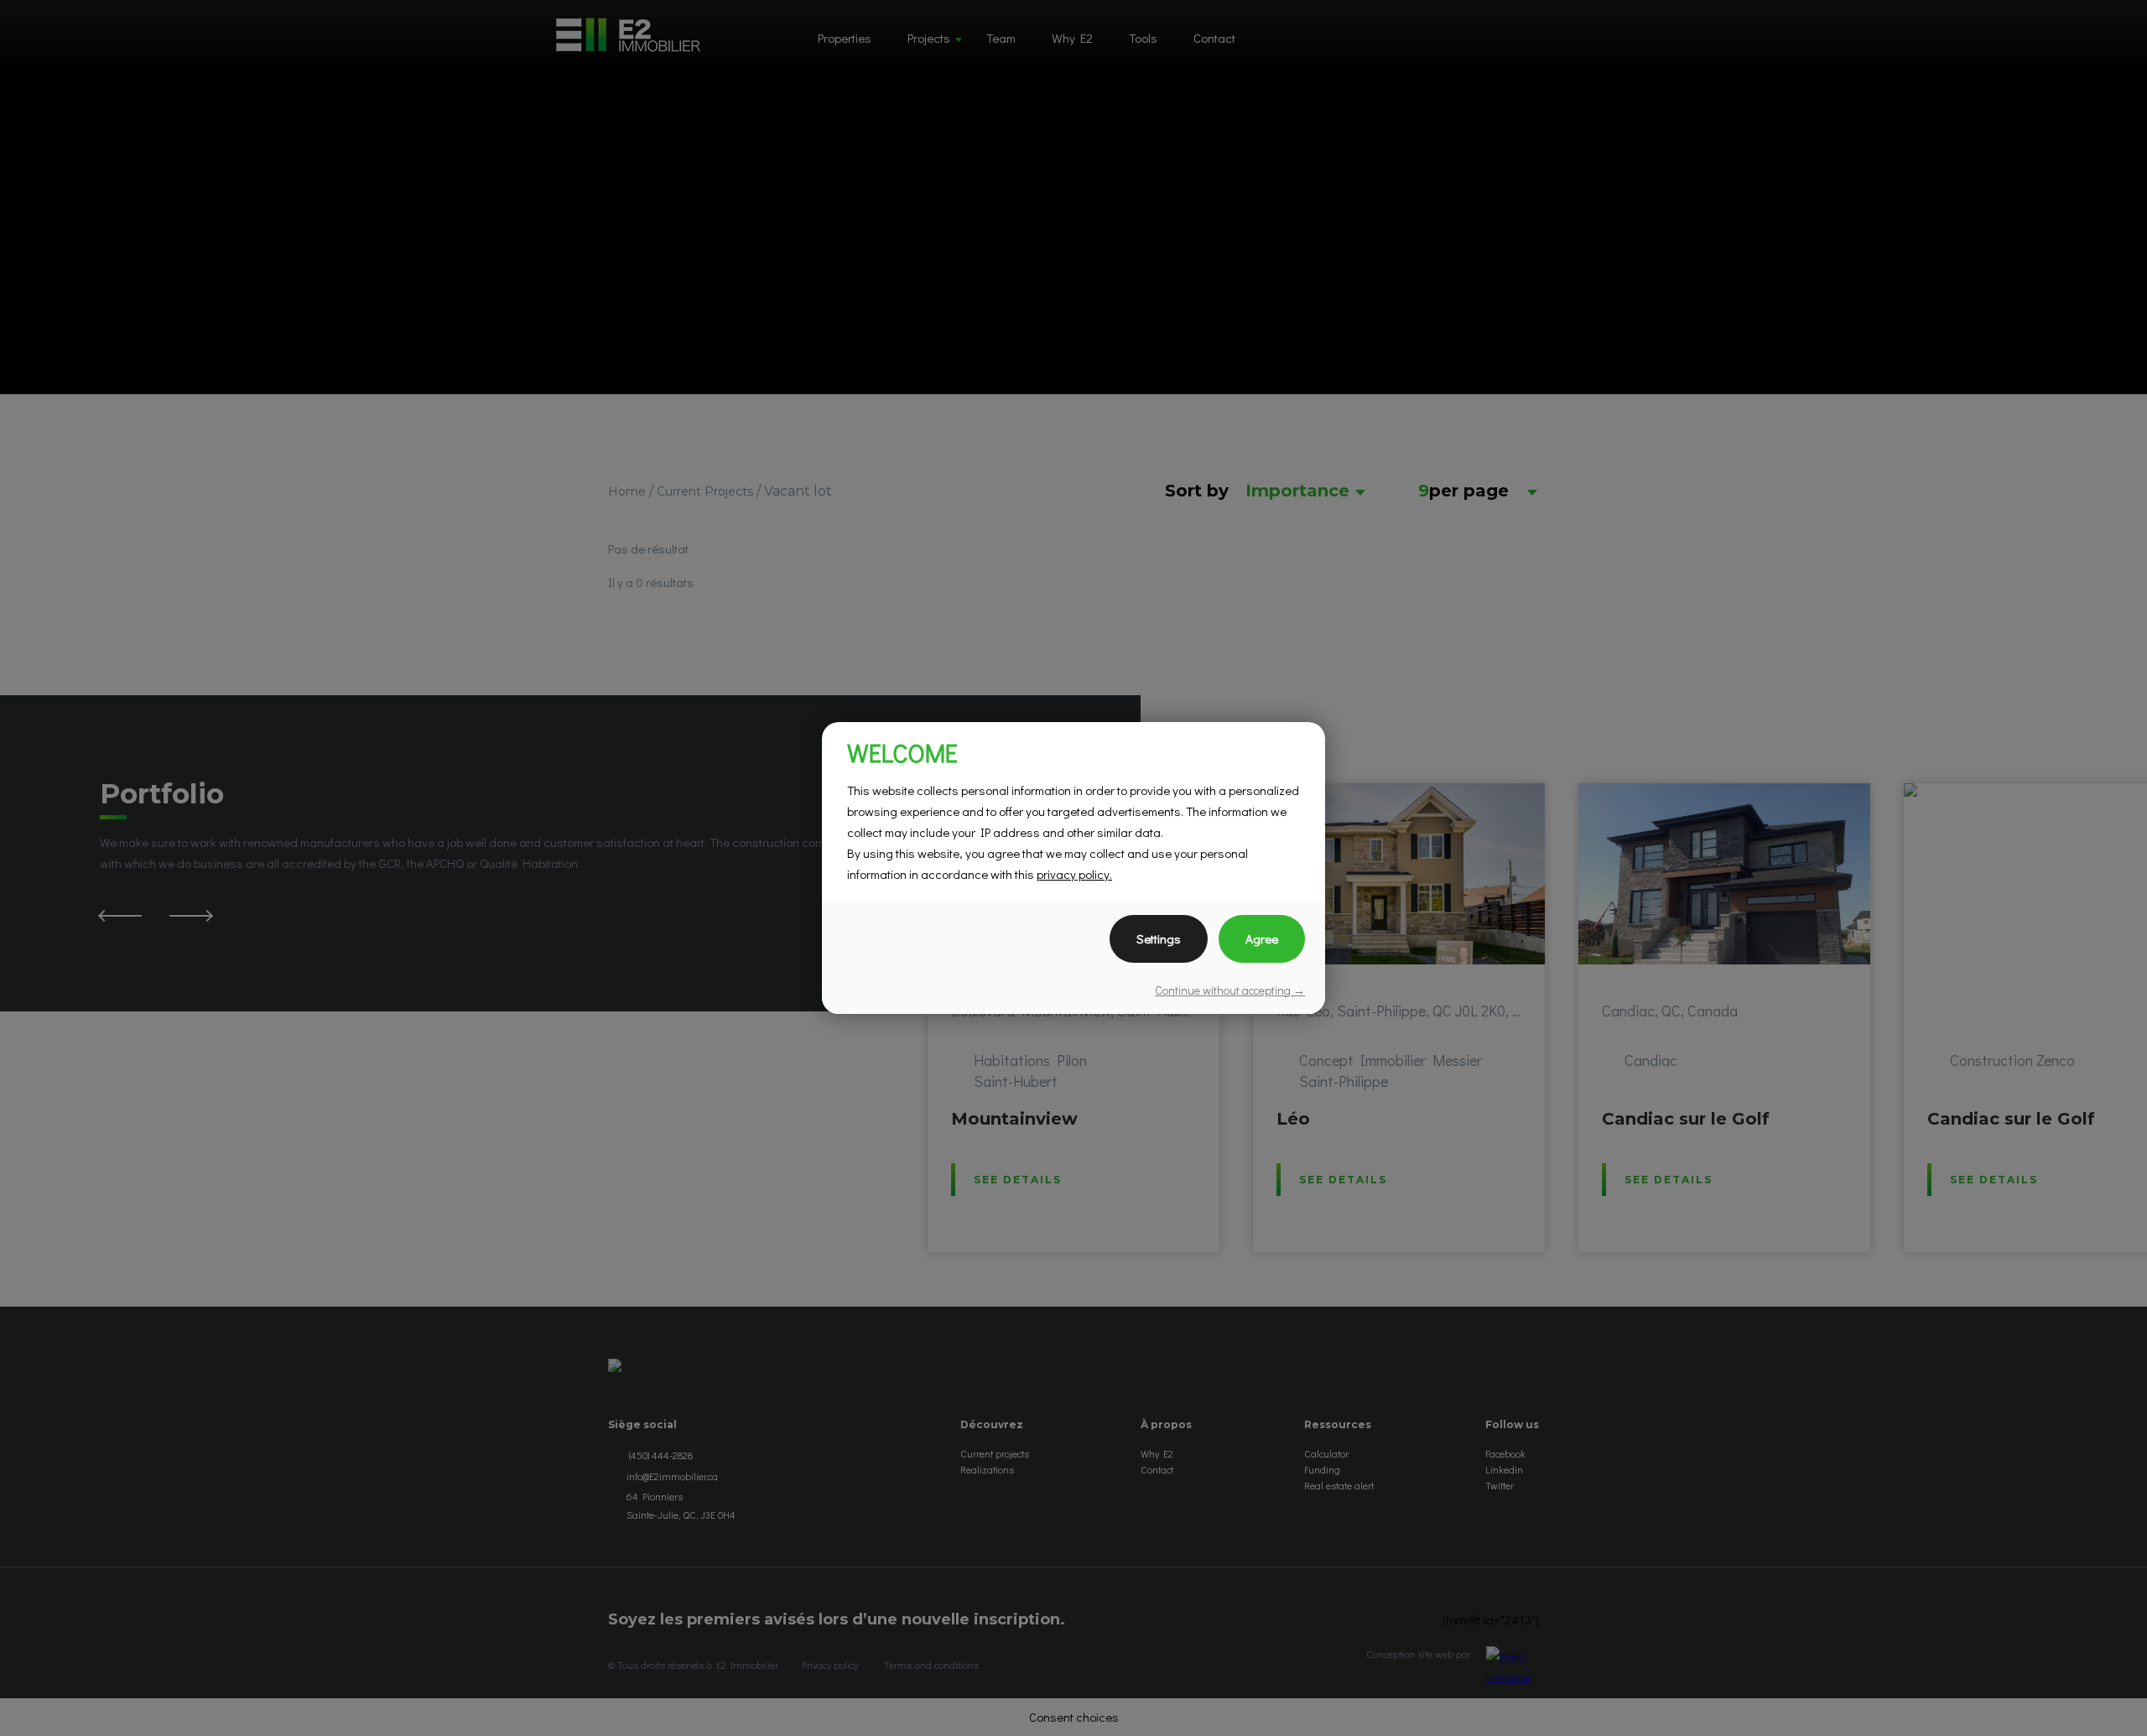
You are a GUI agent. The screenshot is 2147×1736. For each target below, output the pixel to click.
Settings (1159, 938)
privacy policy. (1074, 874)
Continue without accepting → (1230, 990)
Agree (1262, 938)
